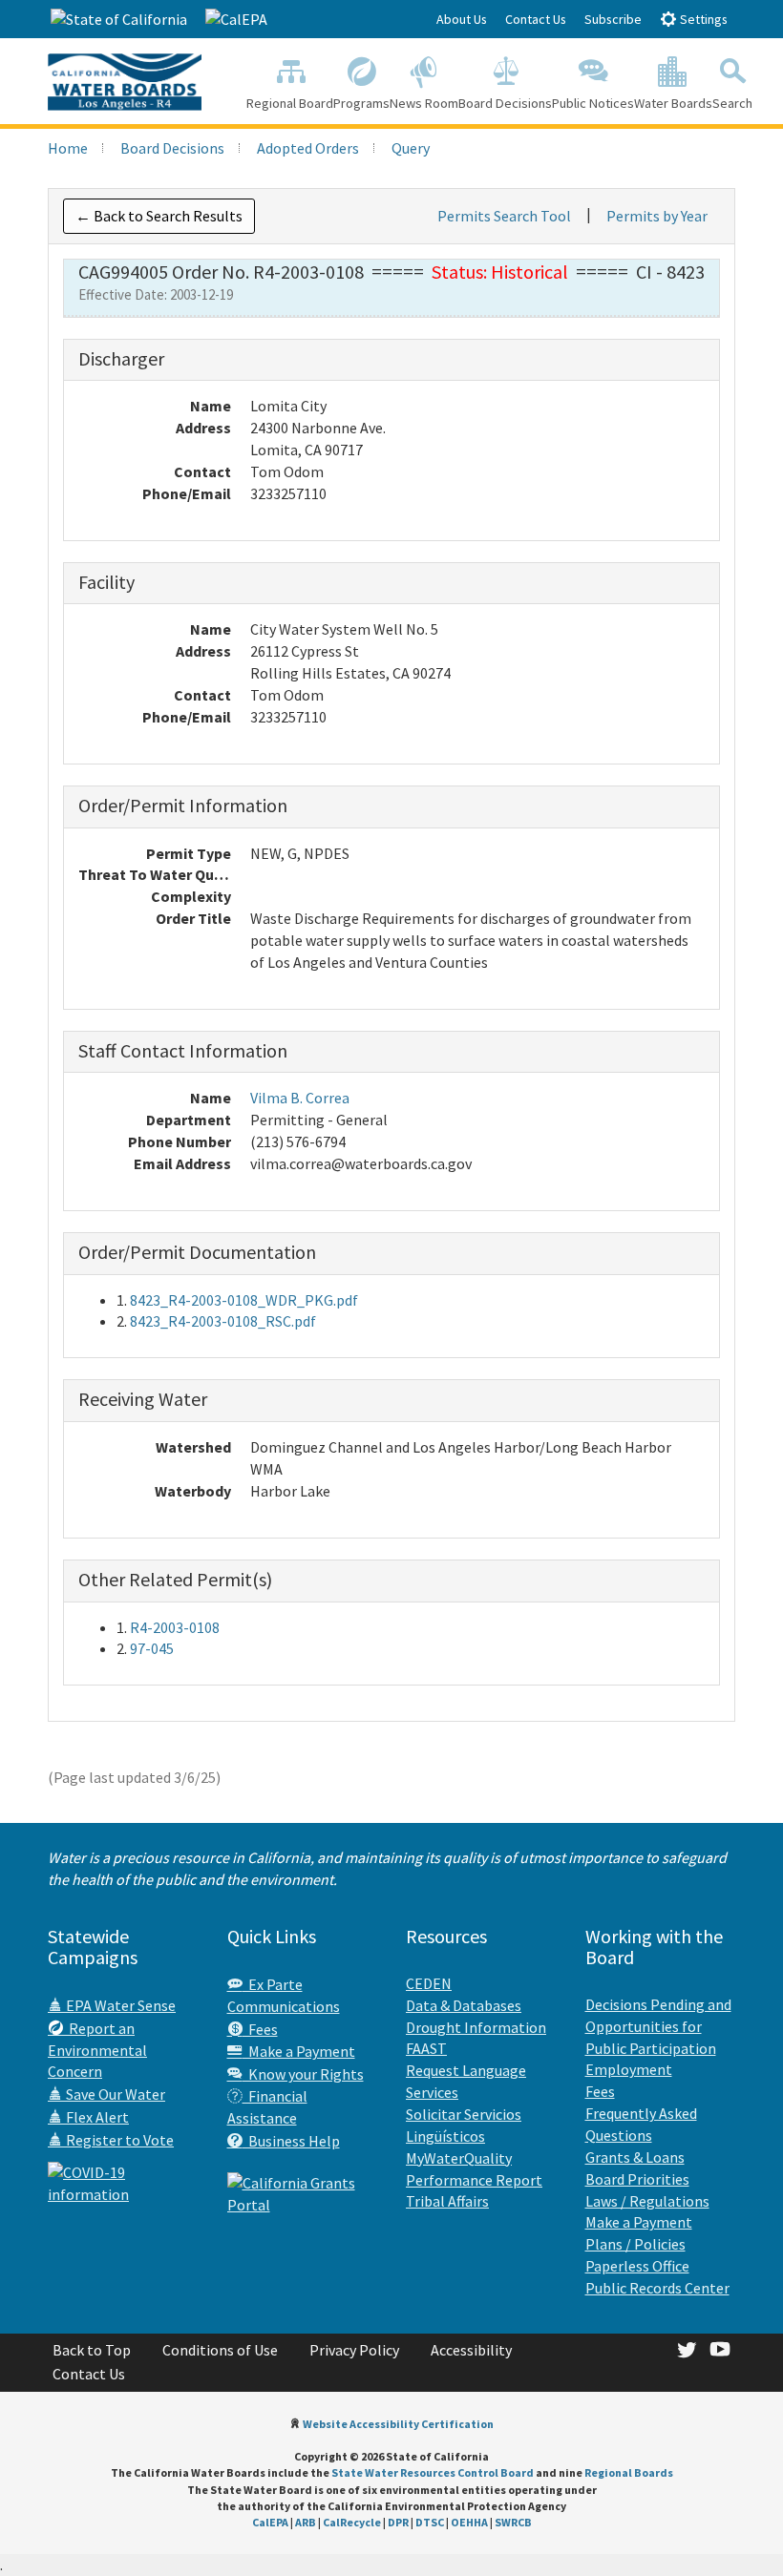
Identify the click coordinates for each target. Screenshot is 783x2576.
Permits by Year (657, 216)
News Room (424, 103)
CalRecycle (352, 2522)
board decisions (172, 148)
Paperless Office (637, 2266)
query (411, 148)
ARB (306, 2522)
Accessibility (471, 2350)
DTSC (430, 2522)
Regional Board (290, 103)
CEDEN (429, 1983)
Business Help (291, 2141)
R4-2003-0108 (175, 1627)
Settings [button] (702, 19)
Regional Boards (629, 2472)
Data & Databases (464, 2005)
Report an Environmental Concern (97, 2050)
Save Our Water (114, 2094)
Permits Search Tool (504, 216)
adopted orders (308, 148)
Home (68, 148)
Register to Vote (118, 2140)
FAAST (426, 2048)
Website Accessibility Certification (398, 2424)
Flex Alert (96, 2117)
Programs (361, 103)
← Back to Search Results (159, 216)
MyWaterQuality (459, 2158)
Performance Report (474, 2180)
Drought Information (476, 2027)
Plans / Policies (635, 2244)
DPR (398, 2522)
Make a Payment (299, 2051)
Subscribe (613, 19)
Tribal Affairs (447, 2201)
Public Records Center (657, 2288)
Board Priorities (637, 2179)
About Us (462, 19)
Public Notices (593, 103)
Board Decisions (505, 103)
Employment (629, 2069)
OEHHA (469, 2522)
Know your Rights (303, 2074)
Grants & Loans (635, 2157)
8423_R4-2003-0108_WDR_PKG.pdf (244, 1300)
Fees (260, 2029)
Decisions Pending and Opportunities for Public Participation (658, 2026)
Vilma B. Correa (300, 1098)
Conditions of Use (220, 2350)
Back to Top (92, 2350)
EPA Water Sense (119, 2005)
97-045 (152, 1648)
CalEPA (270, 2522)
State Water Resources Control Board (433, 2472)
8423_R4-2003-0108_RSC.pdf (223, 1321)
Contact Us (536, 19)
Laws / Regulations (647, 2201)
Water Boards (673, 103)
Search (732, 103)
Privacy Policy (354, 2350)
